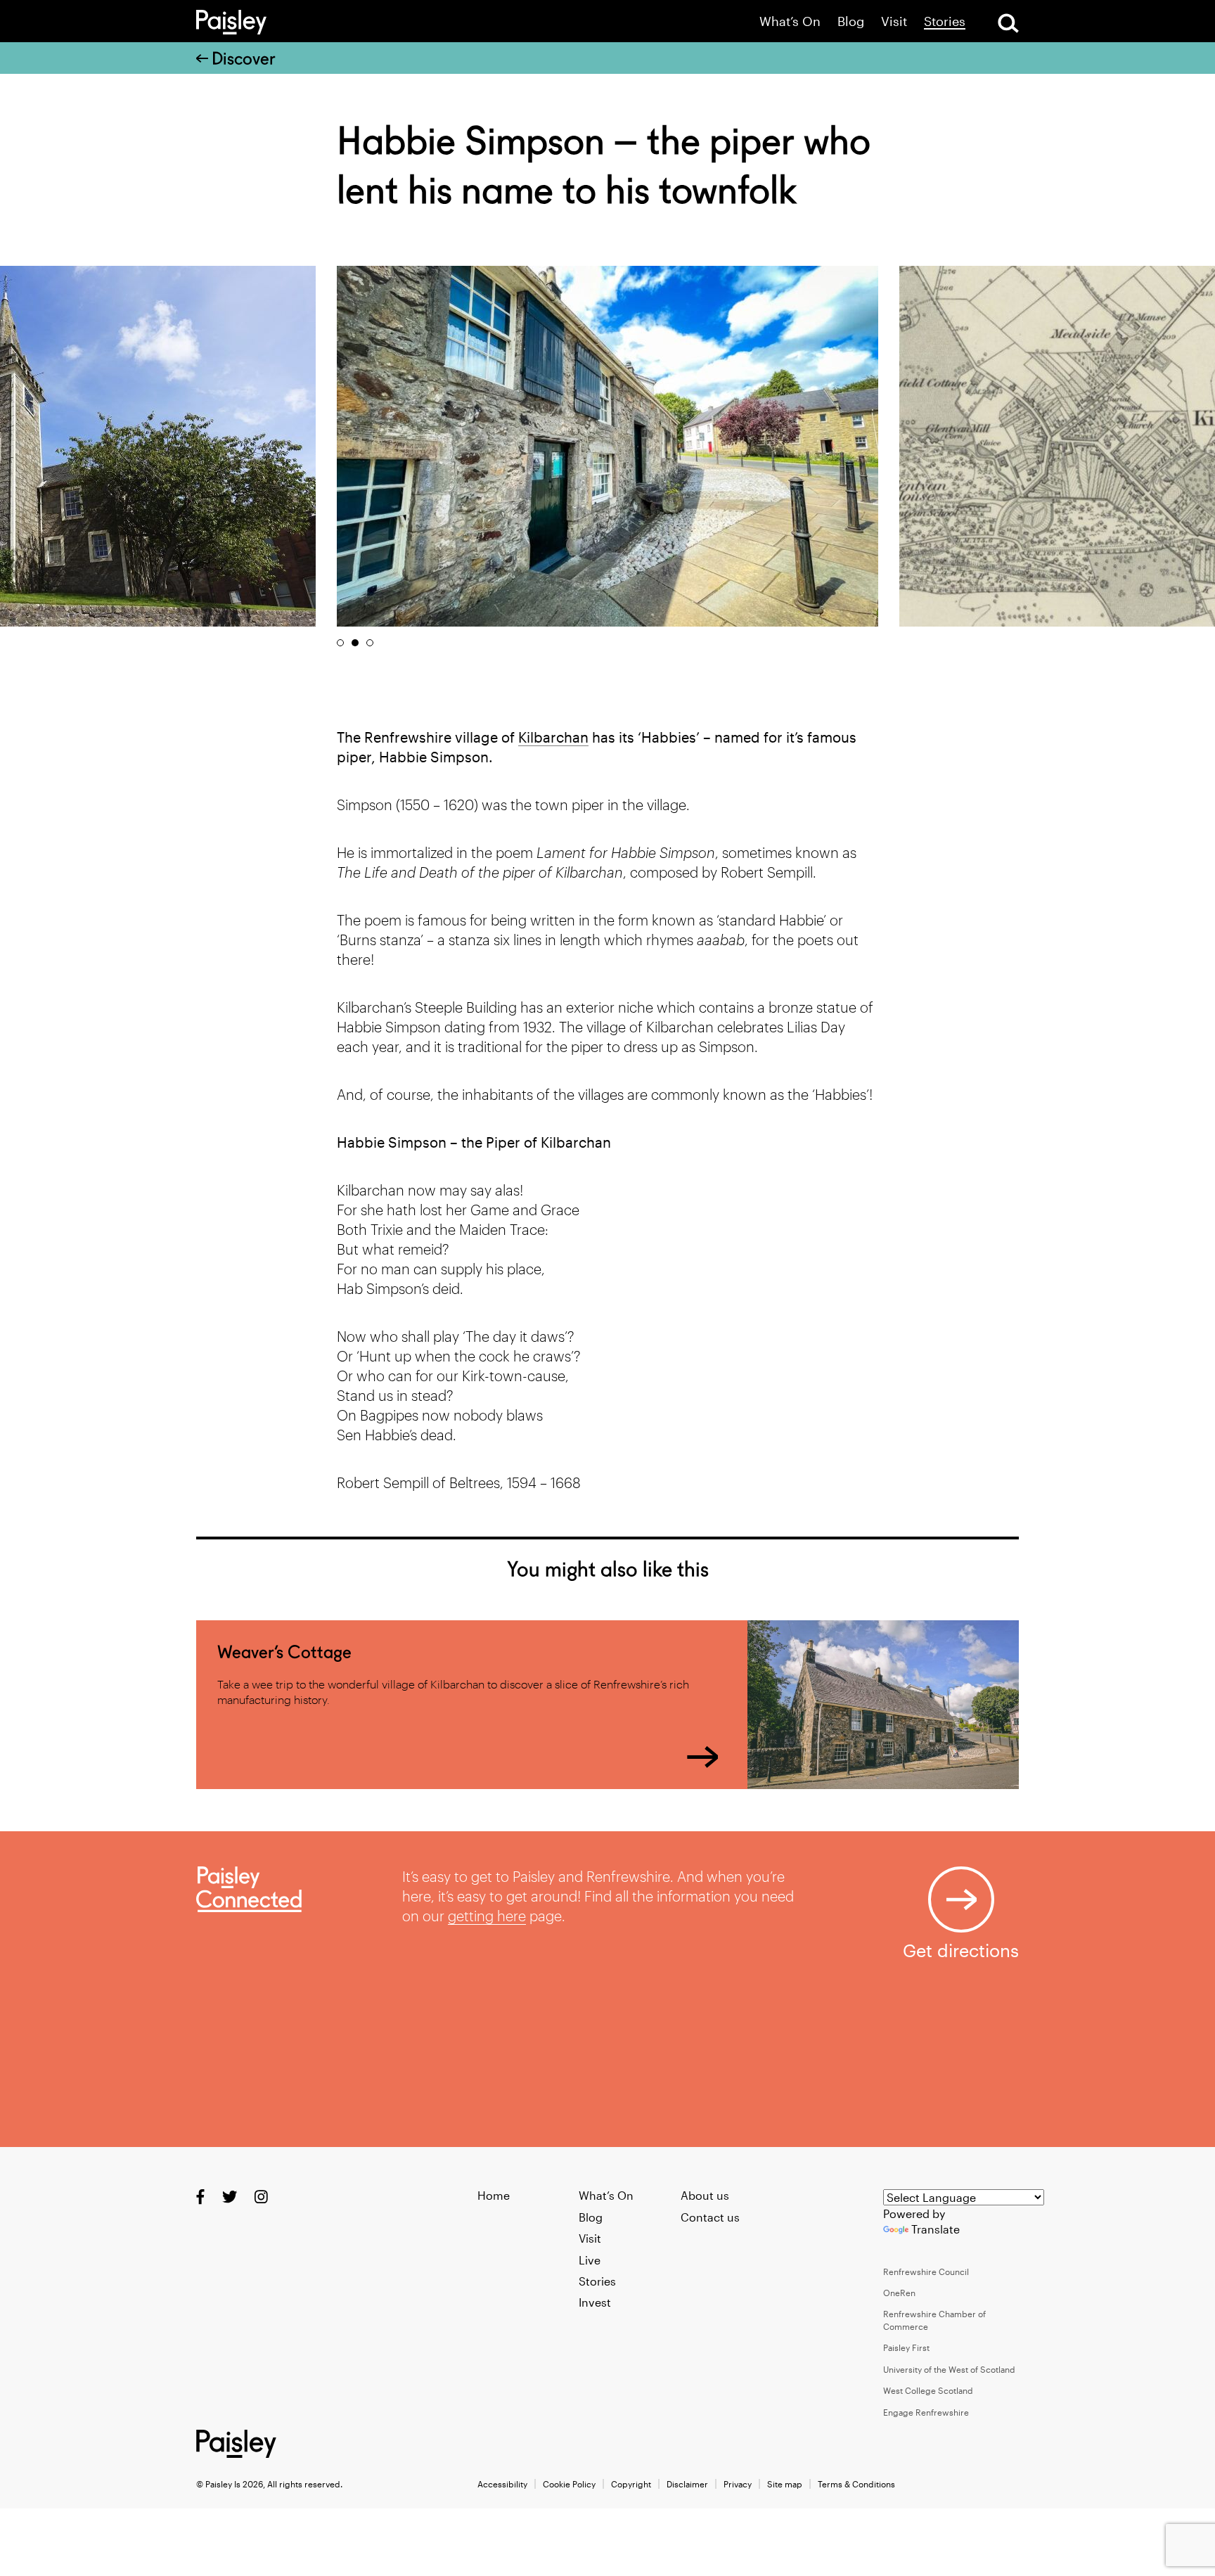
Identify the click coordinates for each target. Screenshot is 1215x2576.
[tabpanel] (607, 446)
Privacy (738, 2484)
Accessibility (502, 2484)
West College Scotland (928, 2390)
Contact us (710, 2217)
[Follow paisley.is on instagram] (261, 2197)
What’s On (790, 21)
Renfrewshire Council (926, 2271)
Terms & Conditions (856, 2484)
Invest (595, 2302)
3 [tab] (370, 643)
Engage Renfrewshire (926, 2412)
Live (590, 2260)
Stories (945, 21)
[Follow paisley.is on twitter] (230, 2197)
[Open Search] (1008, 23)
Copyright (631, 2484)
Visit (894, 21)
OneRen (899, 2293)
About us (705, 2195)
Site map (785, 2484)
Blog (851, 21)
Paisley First (906, 2347)
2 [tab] (355, 643)
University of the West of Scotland (949, 2369)
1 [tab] (340, 643)
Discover (244, 58)
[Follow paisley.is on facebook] (200, 2197)
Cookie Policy (569, 2484)
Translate (936, 2229)
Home (494, 2195)
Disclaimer (687, 2484)
